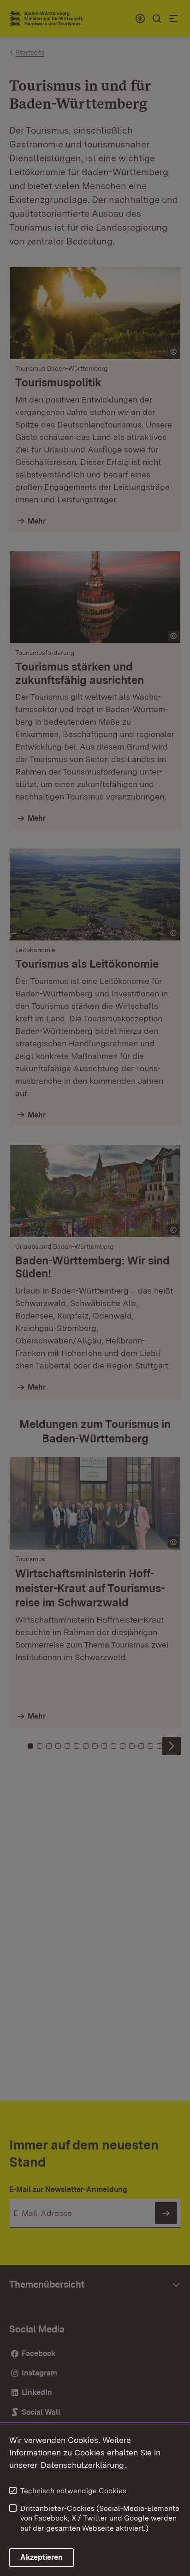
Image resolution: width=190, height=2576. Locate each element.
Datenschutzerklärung (82, 2465)
